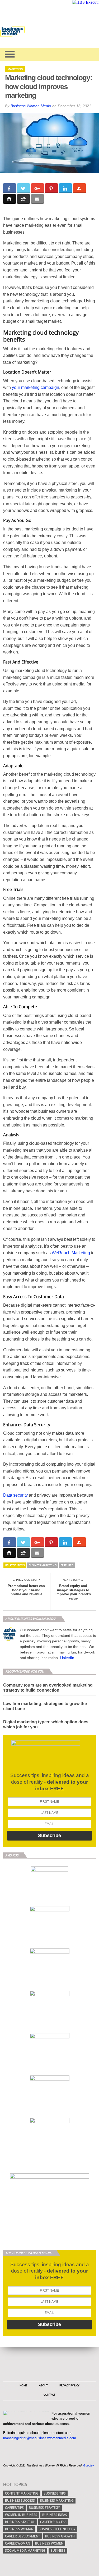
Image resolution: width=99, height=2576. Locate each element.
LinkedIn (67, 1658)
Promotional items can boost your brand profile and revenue (26, 1590)
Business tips (55, 2493)
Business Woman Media (31, 106)
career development (23, 2536)
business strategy (44, 2508)
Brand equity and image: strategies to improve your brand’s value (73, 1592)
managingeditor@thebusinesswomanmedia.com (40, 2438)
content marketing (22, 2493)
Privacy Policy (69, 2385)
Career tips (14, 2508)
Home (23, 2385)
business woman (19, 2529)
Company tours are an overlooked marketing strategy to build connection (48, 1688)
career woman (18, 2543)
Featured (67, 1565)
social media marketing (25, 2550)
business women (49, 2543)
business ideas (55, 2515)
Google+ (89, 2465)
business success (20, 2500)
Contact (49, 2395)
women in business (21, 2515)
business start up (20, 2522)
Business (58, 2550)
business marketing (43, 1565)
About (43, 2385)
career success (53, 2522)
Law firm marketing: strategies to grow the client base (45, 1706)
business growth (60, 2536)
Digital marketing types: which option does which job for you (46, 1724)
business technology (57, 2529)
